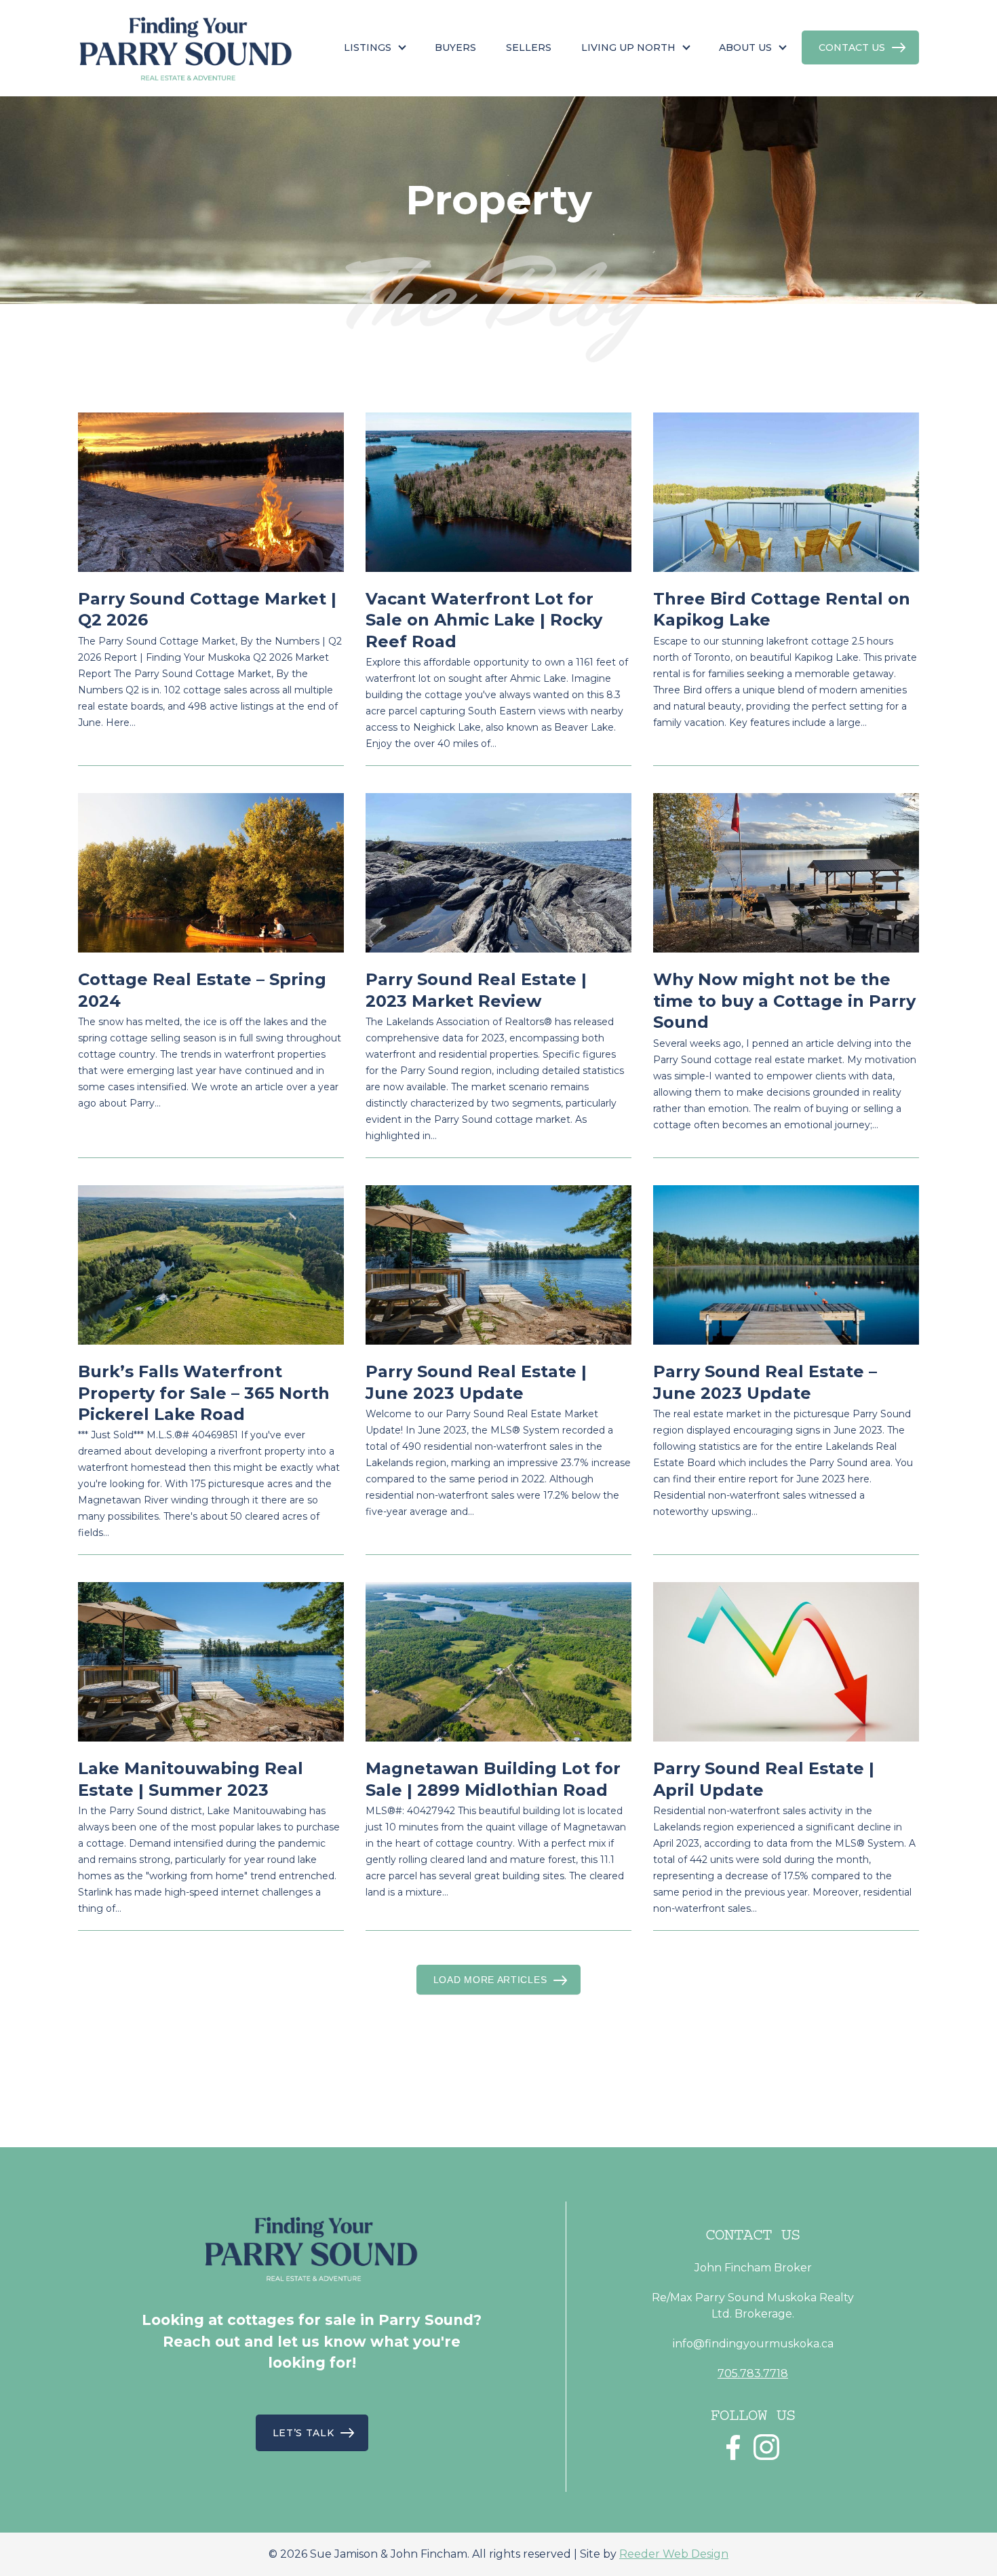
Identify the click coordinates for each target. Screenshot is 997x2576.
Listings (368, 47)
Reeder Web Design (674, 2554)
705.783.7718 (753, 2373)
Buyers (455, 47)
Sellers (529, 47)
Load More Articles (490, 1980)
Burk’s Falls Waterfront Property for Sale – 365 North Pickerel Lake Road (204, 1393)
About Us (745, 47)
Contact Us (852, 47)
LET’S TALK (304, 2433)
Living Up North (628, 47)
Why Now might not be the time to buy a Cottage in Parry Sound (784, 1001)
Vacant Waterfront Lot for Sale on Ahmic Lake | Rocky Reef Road (484, 620)
